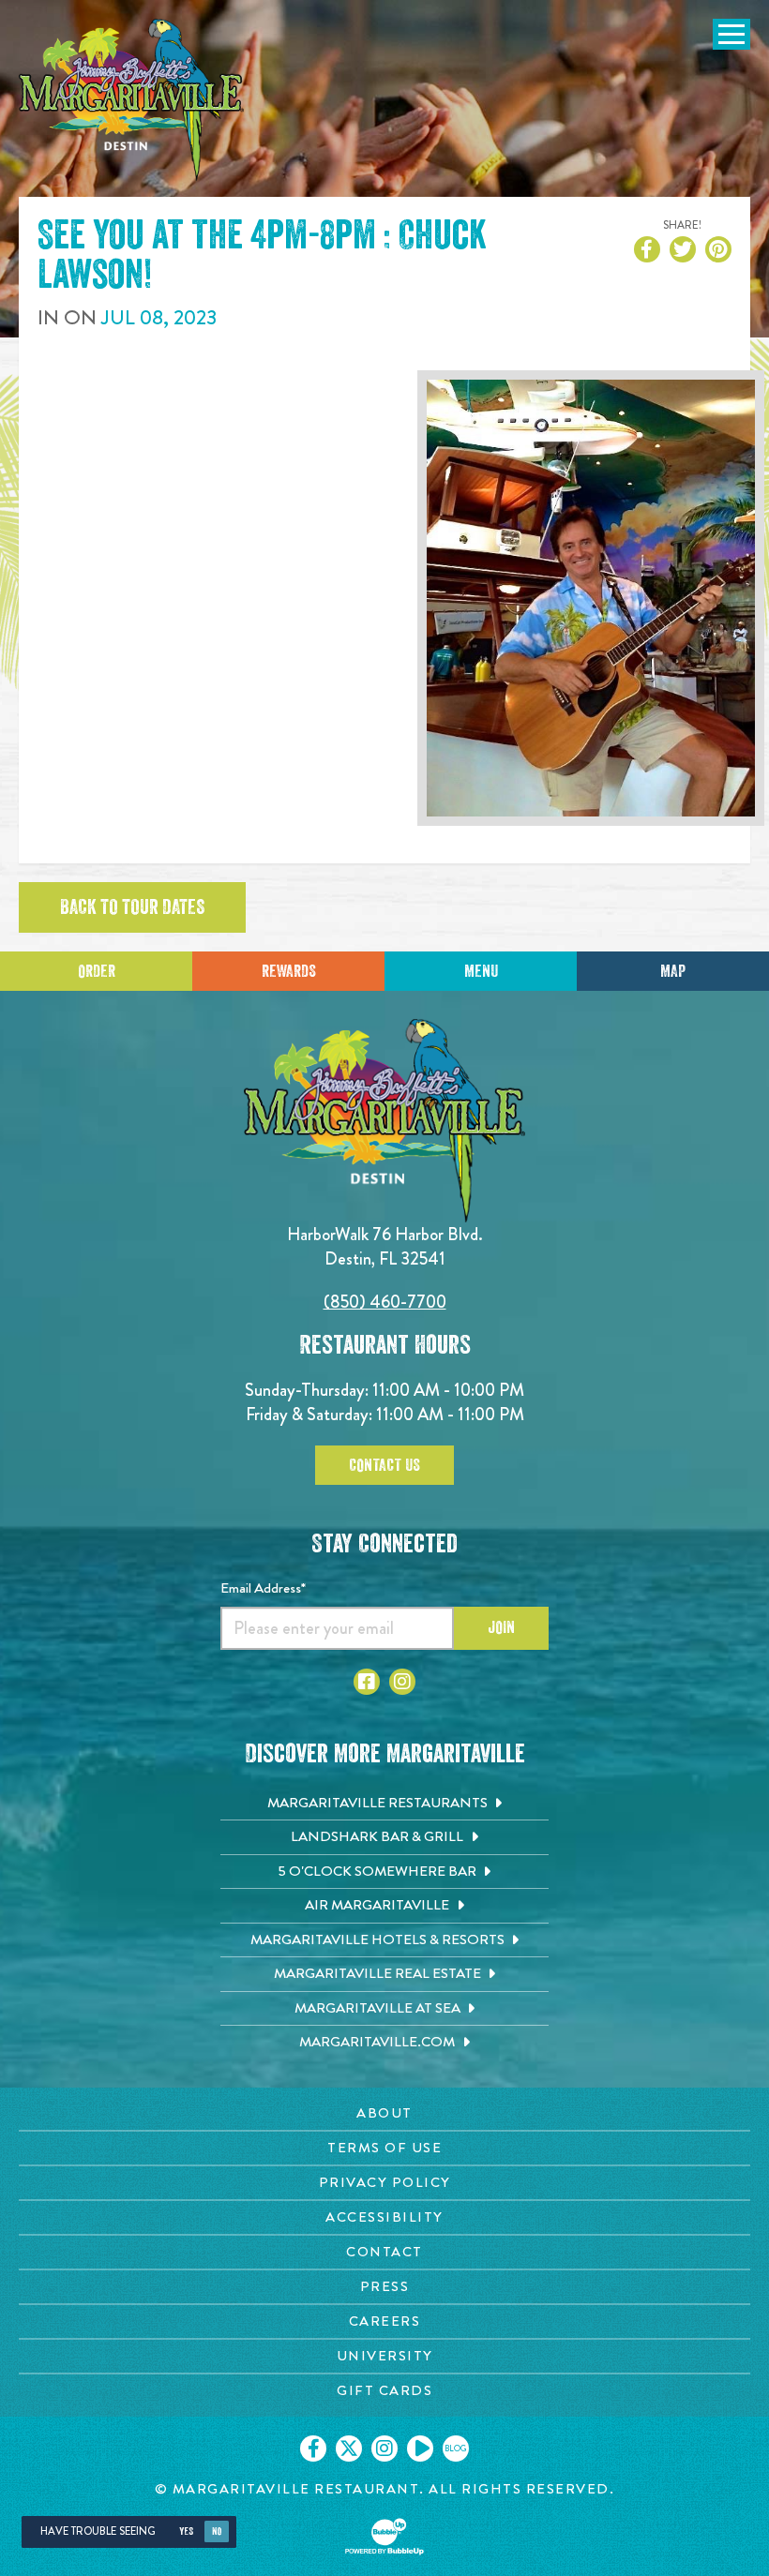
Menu (481, 971)
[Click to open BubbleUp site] (384, 2537)
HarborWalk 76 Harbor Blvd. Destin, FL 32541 (385, 1246)
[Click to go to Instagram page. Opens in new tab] (402, 1682)
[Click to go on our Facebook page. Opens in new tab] (313, 2449)
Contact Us (384, 1465)
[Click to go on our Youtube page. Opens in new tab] (420, 2449)
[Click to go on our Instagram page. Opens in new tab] (384, 2449)
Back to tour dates (132, 907)
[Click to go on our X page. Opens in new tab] (349, 2449)
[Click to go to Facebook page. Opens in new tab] (367, 1682)
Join (501, 1627)
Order (97, 971)
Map (673, 971)
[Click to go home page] (131, 100)
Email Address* (263, 1588)
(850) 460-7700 (385, 1302)
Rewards (289, 971)
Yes (186, 2531)
